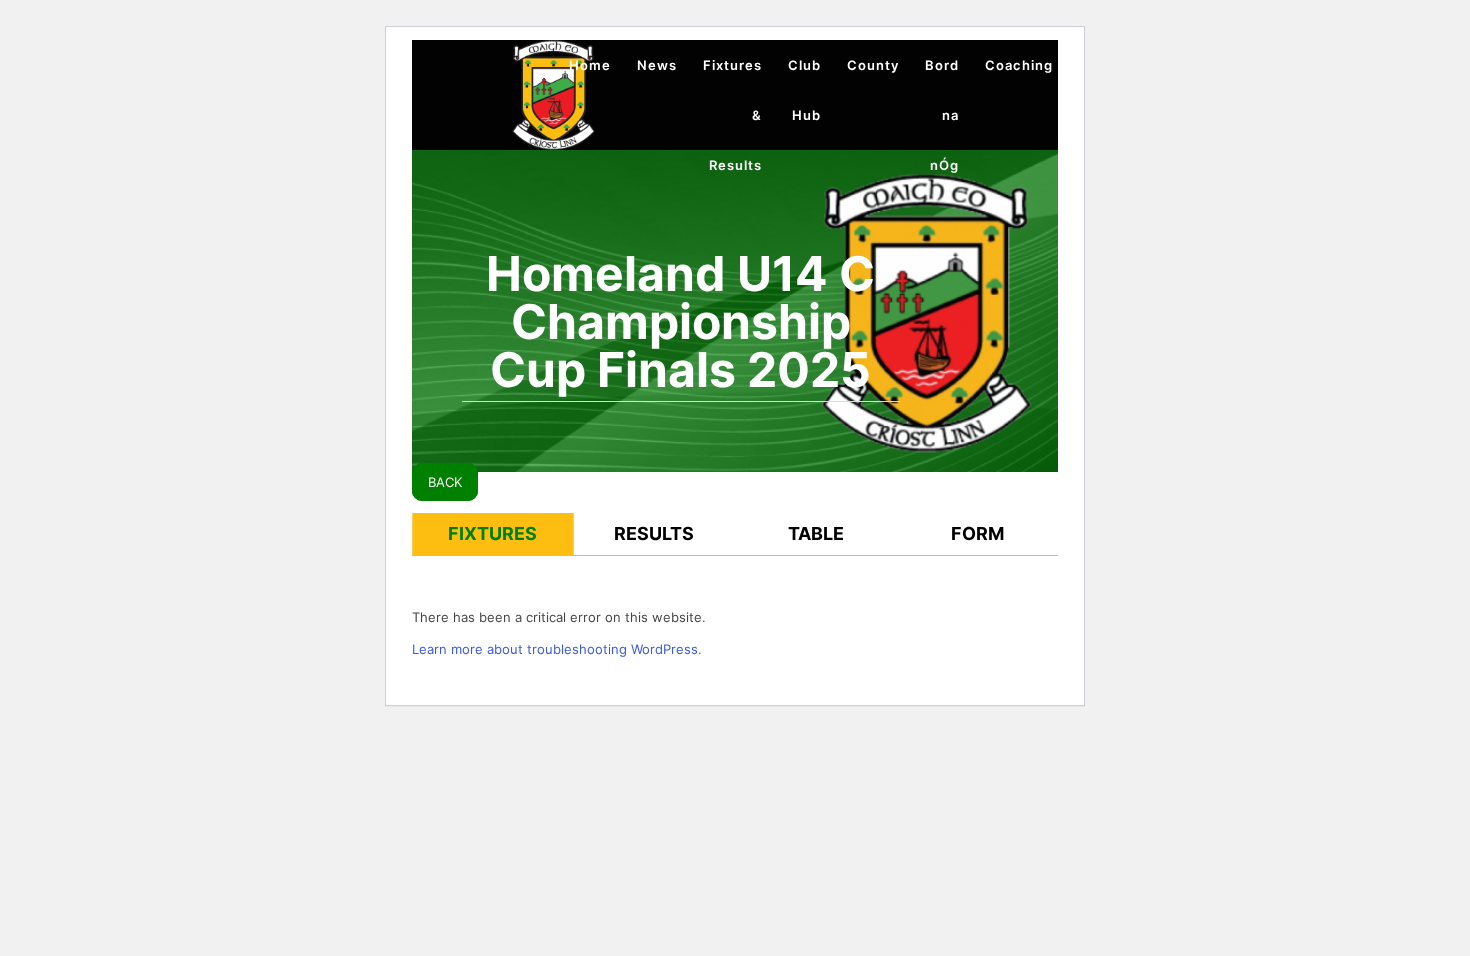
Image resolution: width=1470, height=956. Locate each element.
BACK (445, 482)
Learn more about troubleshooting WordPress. (557, 649)
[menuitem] (590, 65)
